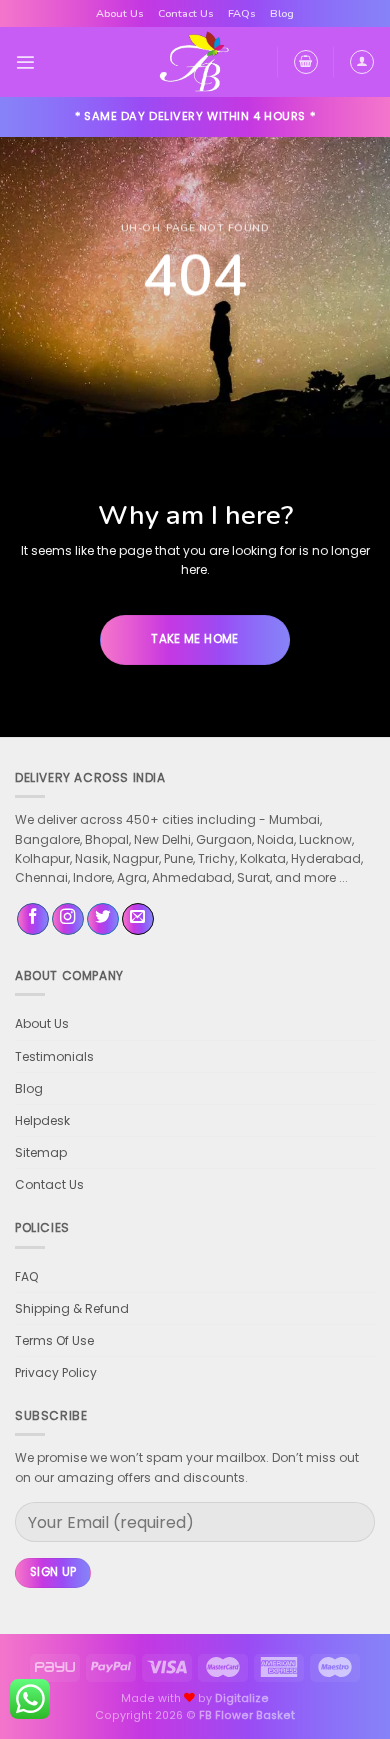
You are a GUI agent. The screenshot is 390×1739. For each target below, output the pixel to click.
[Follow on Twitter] (103, 919)
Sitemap (41, 1152)
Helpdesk (42, 1120)
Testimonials (54, 1056)
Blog (282, 13)
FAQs (242, 13)
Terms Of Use (54, 1340)
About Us (120, 13)
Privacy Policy (56, 1372)
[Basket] (306, 62)
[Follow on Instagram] (68, 919)
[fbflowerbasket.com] (195, 62)
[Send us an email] (138, 919)
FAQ (26, 1276)
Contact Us (186, 13)
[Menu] (25, 62)
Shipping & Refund (72, 1308)
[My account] (362, 62)
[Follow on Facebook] (33, 919)
